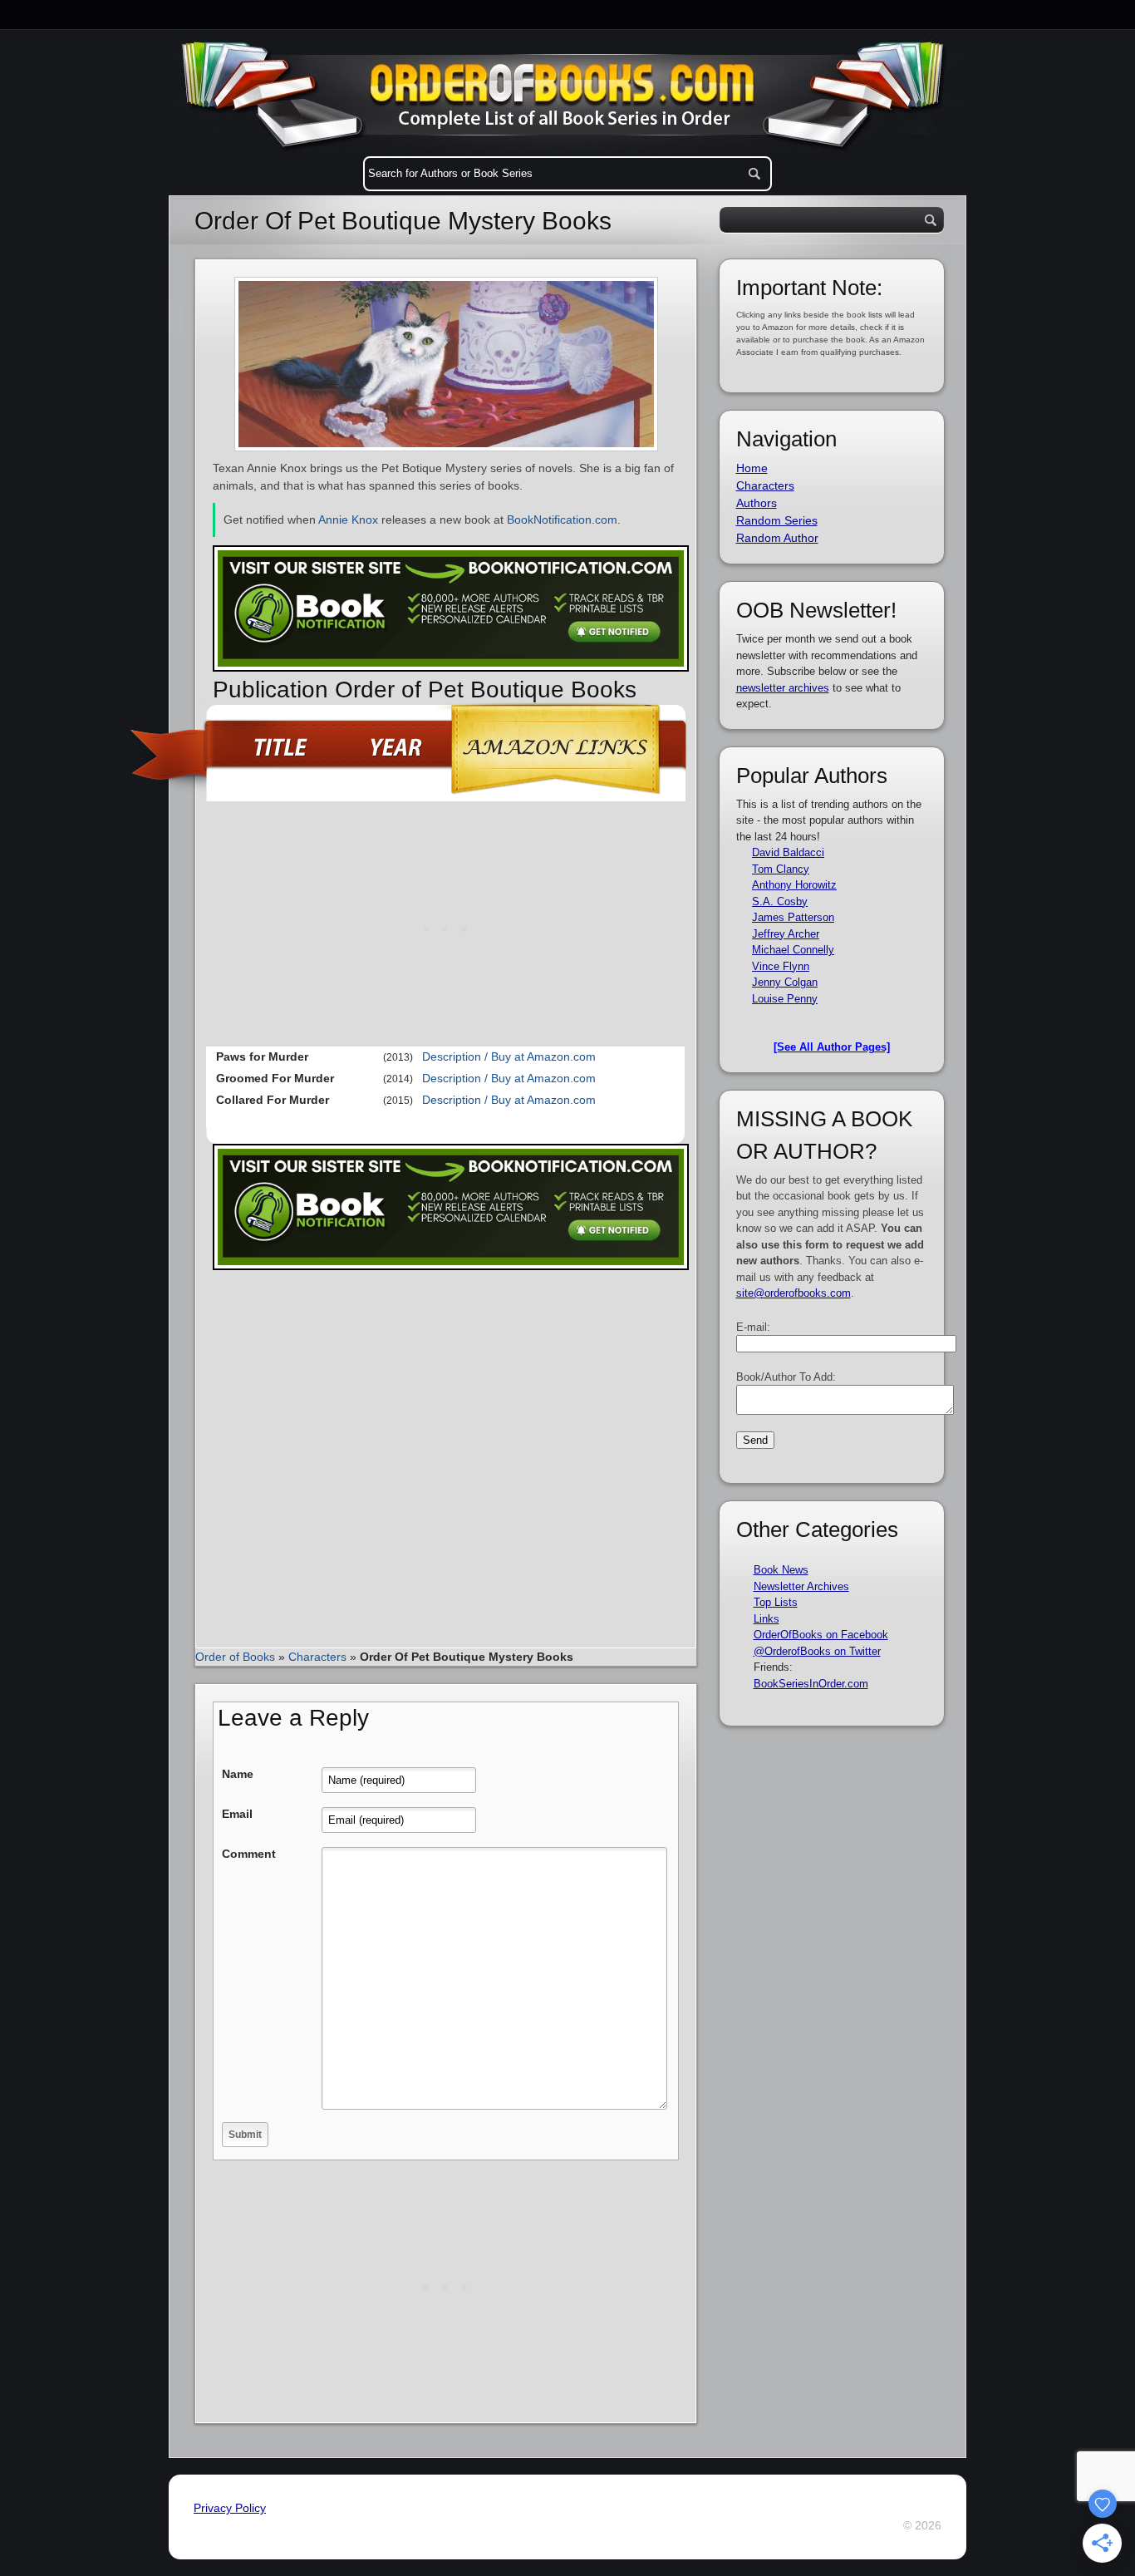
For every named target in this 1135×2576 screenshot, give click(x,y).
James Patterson (793, 917)
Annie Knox (348, 520)
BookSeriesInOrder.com (811, 1684)
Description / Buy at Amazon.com (509, 1057)
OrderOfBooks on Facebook (821, 1635)
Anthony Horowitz (794, 885)
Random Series (777, 520)
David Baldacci (788, 852)
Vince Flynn (781, 966)
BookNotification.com (562, 520)
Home (752, 468)
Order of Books (235, 1657)
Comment (249, 1854)
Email (237, 1814)
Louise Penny (785, 999)
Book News (781, 1570)
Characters (317, 1657)
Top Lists (776, 1602)
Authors (757, 503)
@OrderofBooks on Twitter (817, 1651)
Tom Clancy (781, 869)
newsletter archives (783, 688)
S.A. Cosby (780, 901)
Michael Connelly (793, 950)
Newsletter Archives (801, 1586)
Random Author (777, 538)
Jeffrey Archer (786, 934)
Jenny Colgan (785, 982)
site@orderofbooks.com (794, 1293)
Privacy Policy (230, 2508)
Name (238, 1774)
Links (766, 1619)
